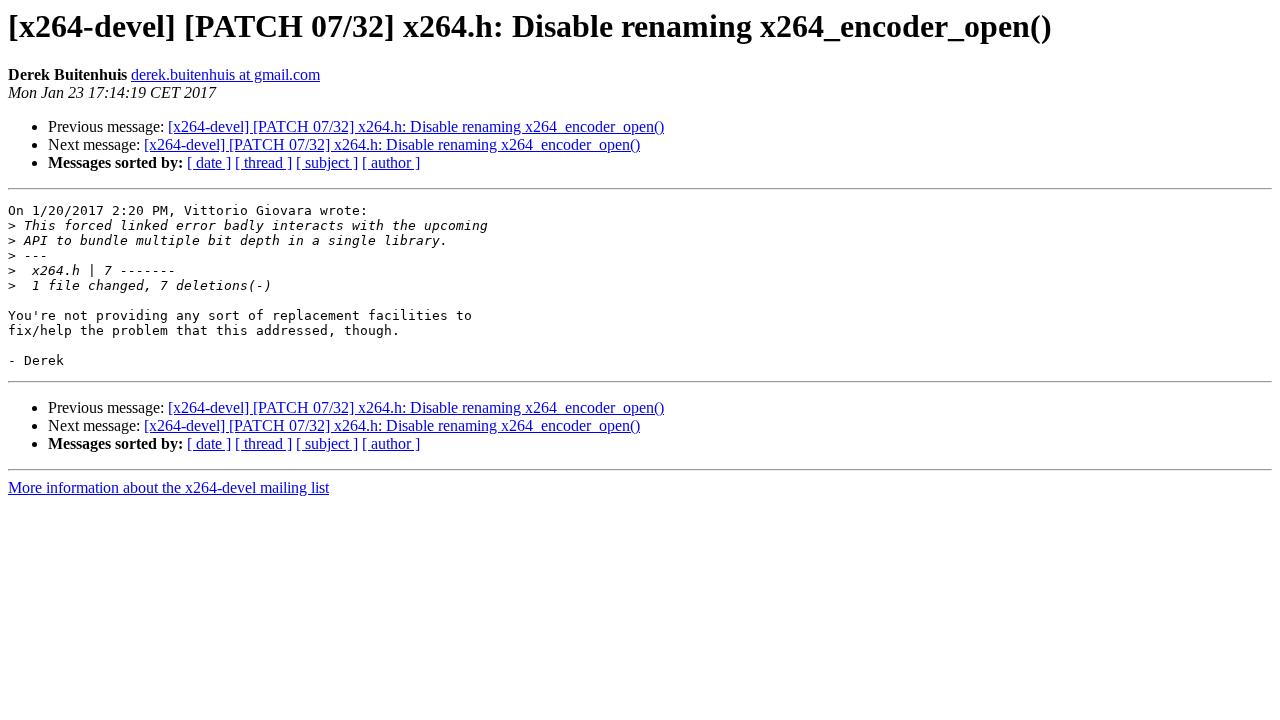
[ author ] (391, 162)
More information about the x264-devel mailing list (168, 487)
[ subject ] (327, 162)
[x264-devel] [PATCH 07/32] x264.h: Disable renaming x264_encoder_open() (416, 126)
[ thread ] (263, 162)
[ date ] (209, 162)
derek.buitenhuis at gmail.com (225, 74)
